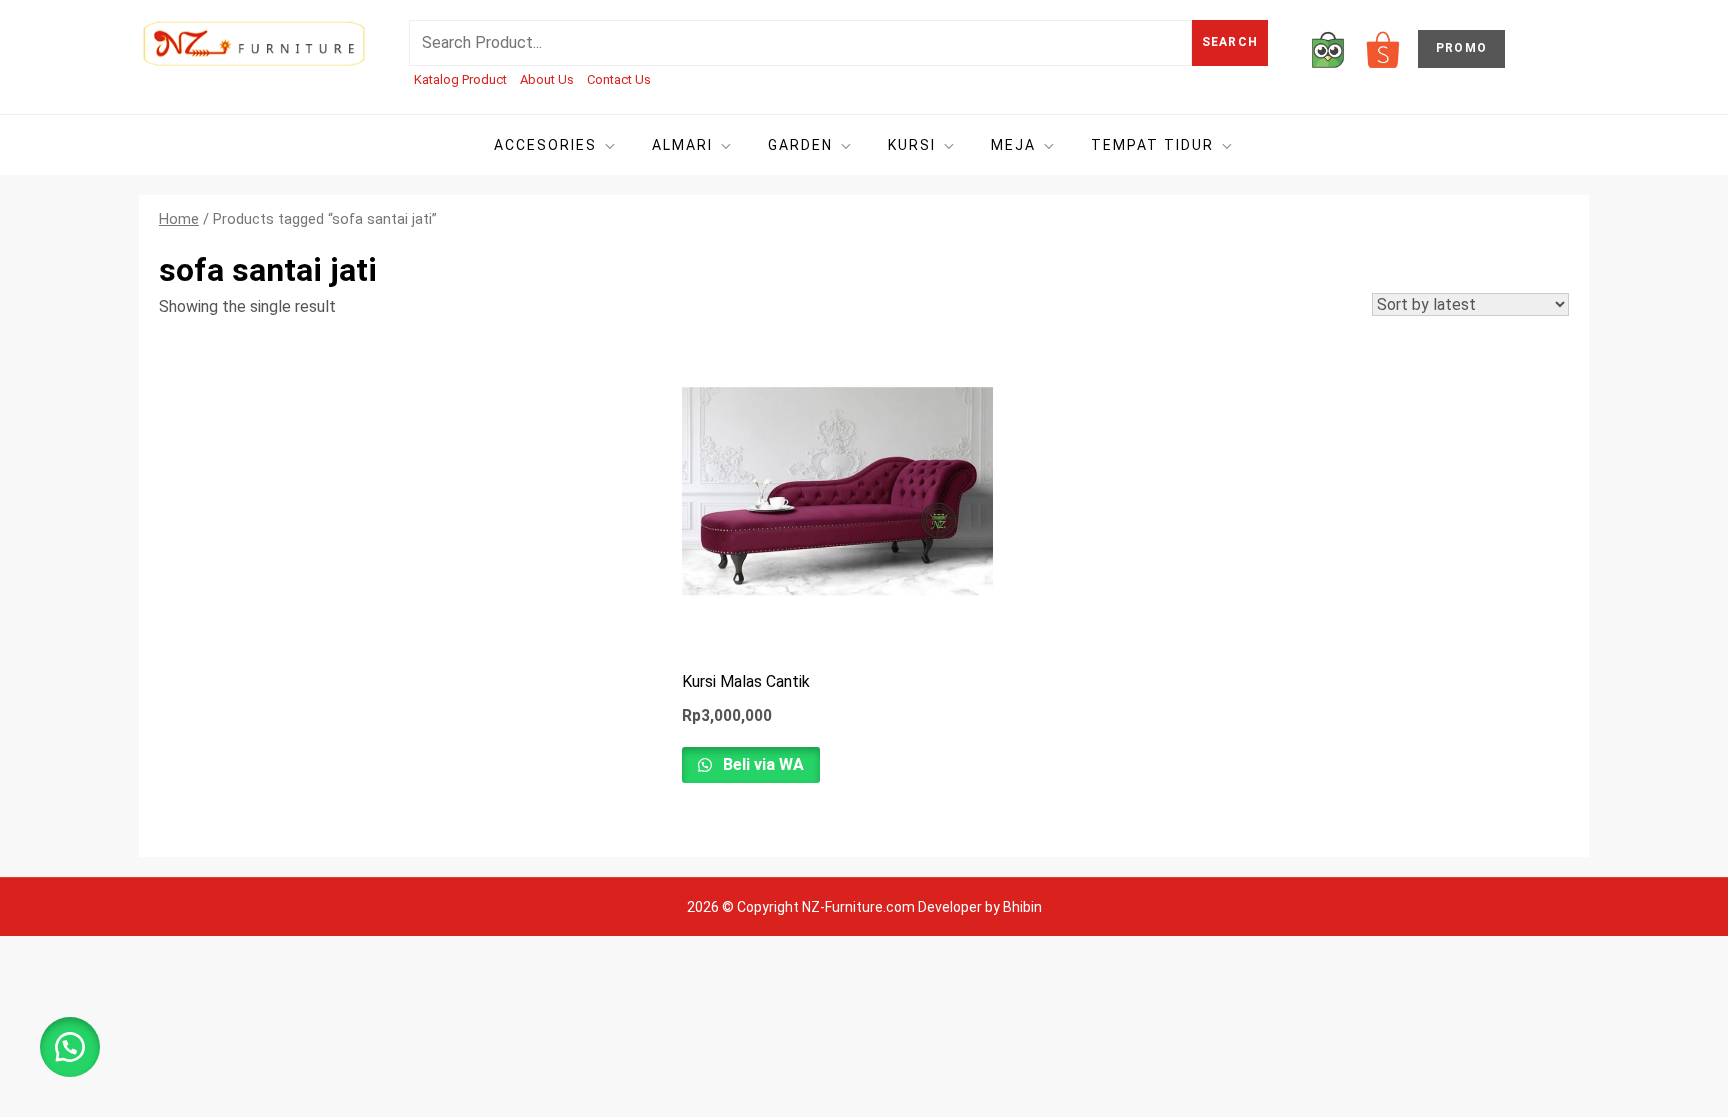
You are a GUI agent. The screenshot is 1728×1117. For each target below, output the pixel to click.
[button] (70, 1047)
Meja (1013, 145)
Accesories (545, 145)
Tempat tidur (1152, 145)
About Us (547, 79)
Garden (800, 145)
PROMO (1461, 48)
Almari (682, 145)
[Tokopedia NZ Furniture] (1328, 48)
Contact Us (619, 79)
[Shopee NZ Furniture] (1383, 48)
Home (179, 219)
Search (1230, 42)
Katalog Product (460, 79)
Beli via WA (761, 764)
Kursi (912, 145)
